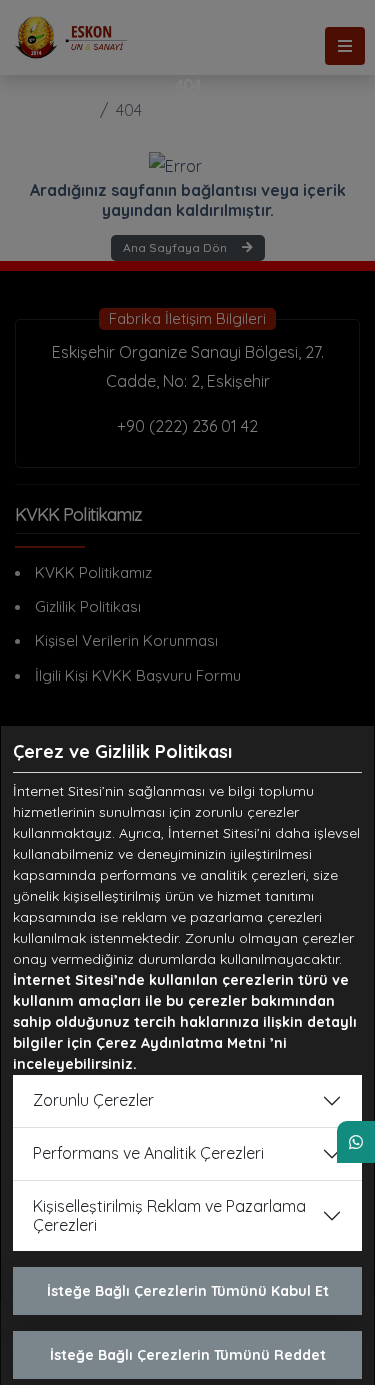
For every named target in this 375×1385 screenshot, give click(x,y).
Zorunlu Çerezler (93, 1100)
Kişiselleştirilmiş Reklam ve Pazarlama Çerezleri (169, 1215)
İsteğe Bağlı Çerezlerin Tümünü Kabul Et (188, 1291)
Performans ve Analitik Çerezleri (148, 1153)
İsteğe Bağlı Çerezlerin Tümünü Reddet (188, 1355)
